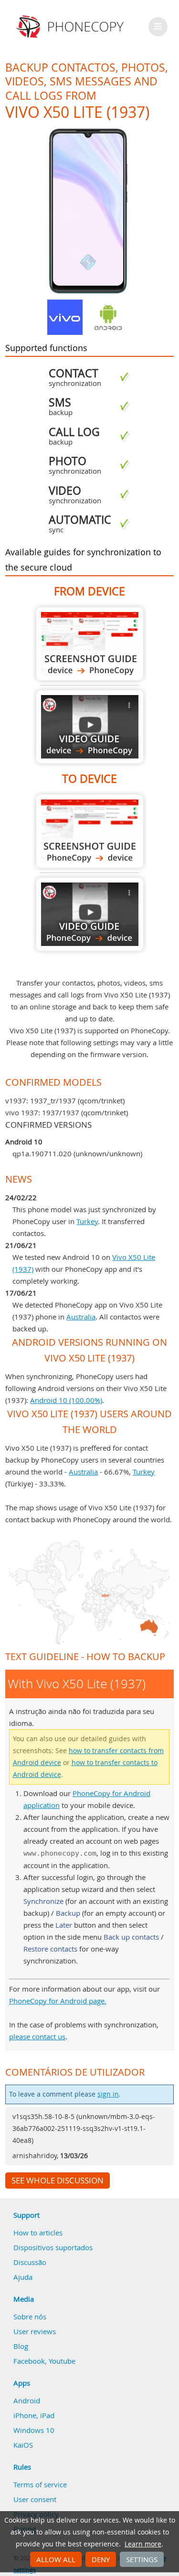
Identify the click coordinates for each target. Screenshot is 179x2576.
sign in (108, 2094)
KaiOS (23, 2445)
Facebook (29, 2361)
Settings (142, 2559)
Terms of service (40, 2484)
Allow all (56, 2559)
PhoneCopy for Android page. (58, 2001)
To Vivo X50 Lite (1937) (90, 831)
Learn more (143, 2544)
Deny (101, 2559)
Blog (21, 2346)
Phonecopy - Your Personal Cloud (71, 27)
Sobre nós (30, 2316)
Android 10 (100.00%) (66, 1400)
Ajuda (23, 2277)
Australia (81, 1317)
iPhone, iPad (34, 2415)
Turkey (87, 1221)
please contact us (37, 2036)
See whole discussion (58, 2181)
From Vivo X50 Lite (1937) (90, 644)
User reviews (35, 2331)
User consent (35, 2499)
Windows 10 (34, 2430)
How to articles (38, 2233)
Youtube (62, 2361)
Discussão (30, 2262)
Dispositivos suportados (53, 2247)
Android (27, 2400)
